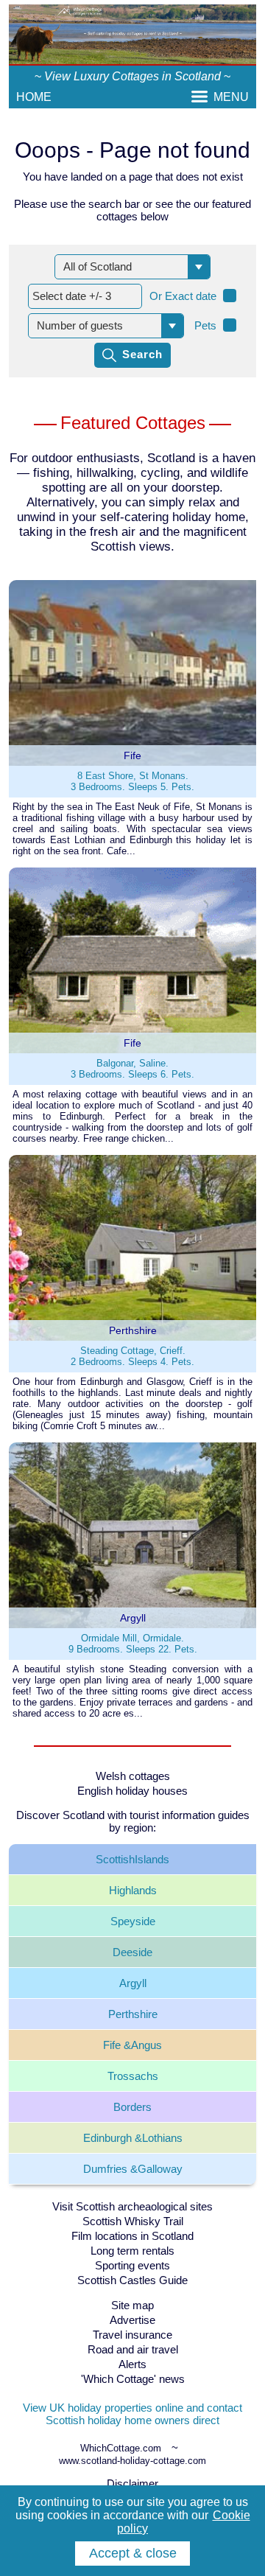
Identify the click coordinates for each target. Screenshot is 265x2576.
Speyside (133, 1921)
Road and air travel (133, 2349)
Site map (132, 2305)
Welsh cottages (133, 1776)
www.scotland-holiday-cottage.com (132, 2461)
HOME (34, 97)
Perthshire (133, 2014)
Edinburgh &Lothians (133, 2138)
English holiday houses (132, 1791)
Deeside (132, 1952)
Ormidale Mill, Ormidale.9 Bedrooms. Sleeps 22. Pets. (133, 1644)
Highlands (133, 1890)
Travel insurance (132, 2335)
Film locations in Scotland (132, 2236)
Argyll (133, 1983)
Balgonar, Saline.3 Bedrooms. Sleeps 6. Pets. (132, 1069)
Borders (132, 2107)
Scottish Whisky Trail (133, 2221)
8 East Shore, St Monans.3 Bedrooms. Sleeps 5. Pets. (132, 781)
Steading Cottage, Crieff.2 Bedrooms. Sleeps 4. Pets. (132, 1356)
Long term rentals (132, 2251)
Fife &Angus (132, 2045)
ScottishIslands (132, 1859)
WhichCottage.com (121, 2448)
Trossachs (133, 2076)
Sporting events (132, 2265)
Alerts (132, 2364)
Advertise (132, 2320)
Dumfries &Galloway (133, 2169)
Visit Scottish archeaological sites (132, 2206)
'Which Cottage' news (133, 2379)
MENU (231, 97)
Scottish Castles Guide (132, 2280)
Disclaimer (132, 2483)
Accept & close (133, 2553)
